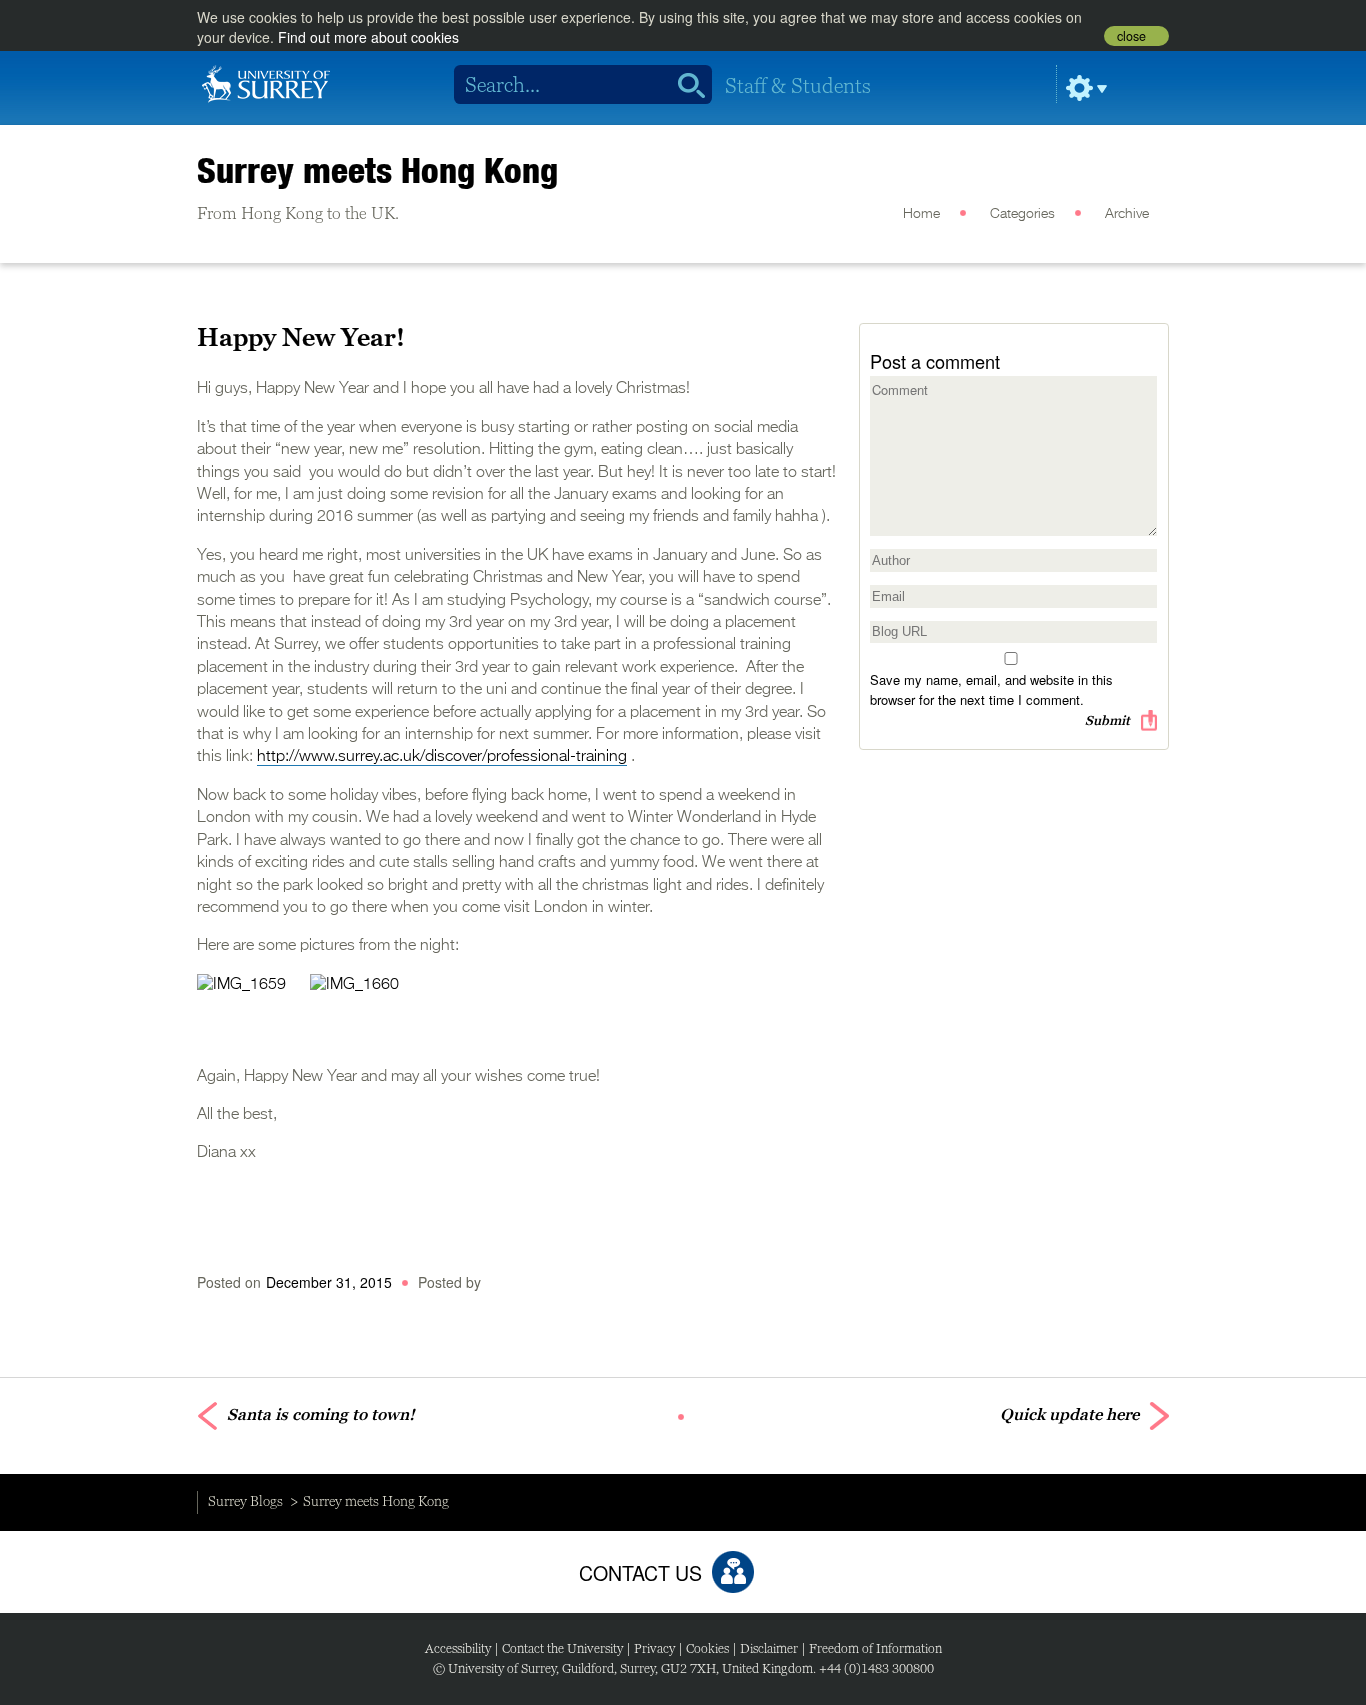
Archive (1127, 214)
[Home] (266, 82)
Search (684, 85)
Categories (1022, 214)
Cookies (707, 1648)
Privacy (654, 1648)
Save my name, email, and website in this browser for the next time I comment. (991, 689)
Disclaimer (769, 1648)
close (1131, 36)
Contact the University (562, 1648)
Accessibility (458, 1648)
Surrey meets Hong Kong (377, 170)
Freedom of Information (875, 1648)
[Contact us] (733, 1572)
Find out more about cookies (368, 37)
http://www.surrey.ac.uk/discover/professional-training (442, 757)
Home (921, 214)
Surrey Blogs (245, 1501)
